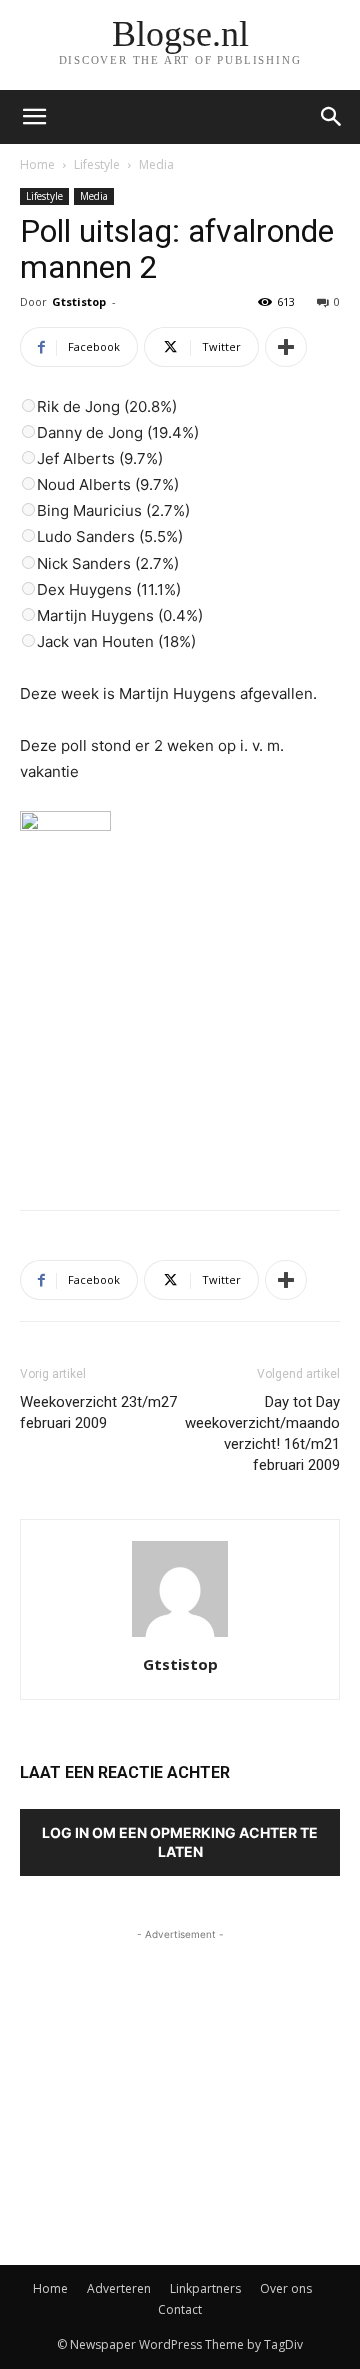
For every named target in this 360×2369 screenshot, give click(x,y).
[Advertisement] (180, 1048)
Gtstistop (79, 301)
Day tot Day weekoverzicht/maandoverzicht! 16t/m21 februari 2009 (262, 1433)
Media (156, 164)
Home (37, 164)
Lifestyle (97, 164)
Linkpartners (205, 2288)
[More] (286, 347)
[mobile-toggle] (34, 117)
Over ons (286, 2288)
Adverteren (119, 2288)
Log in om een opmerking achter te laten (180, 1842)
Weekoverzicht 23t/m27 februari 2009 (98, 1412)
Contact (180, 2309)
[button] (332, 117)
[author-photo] (180, 1636)
